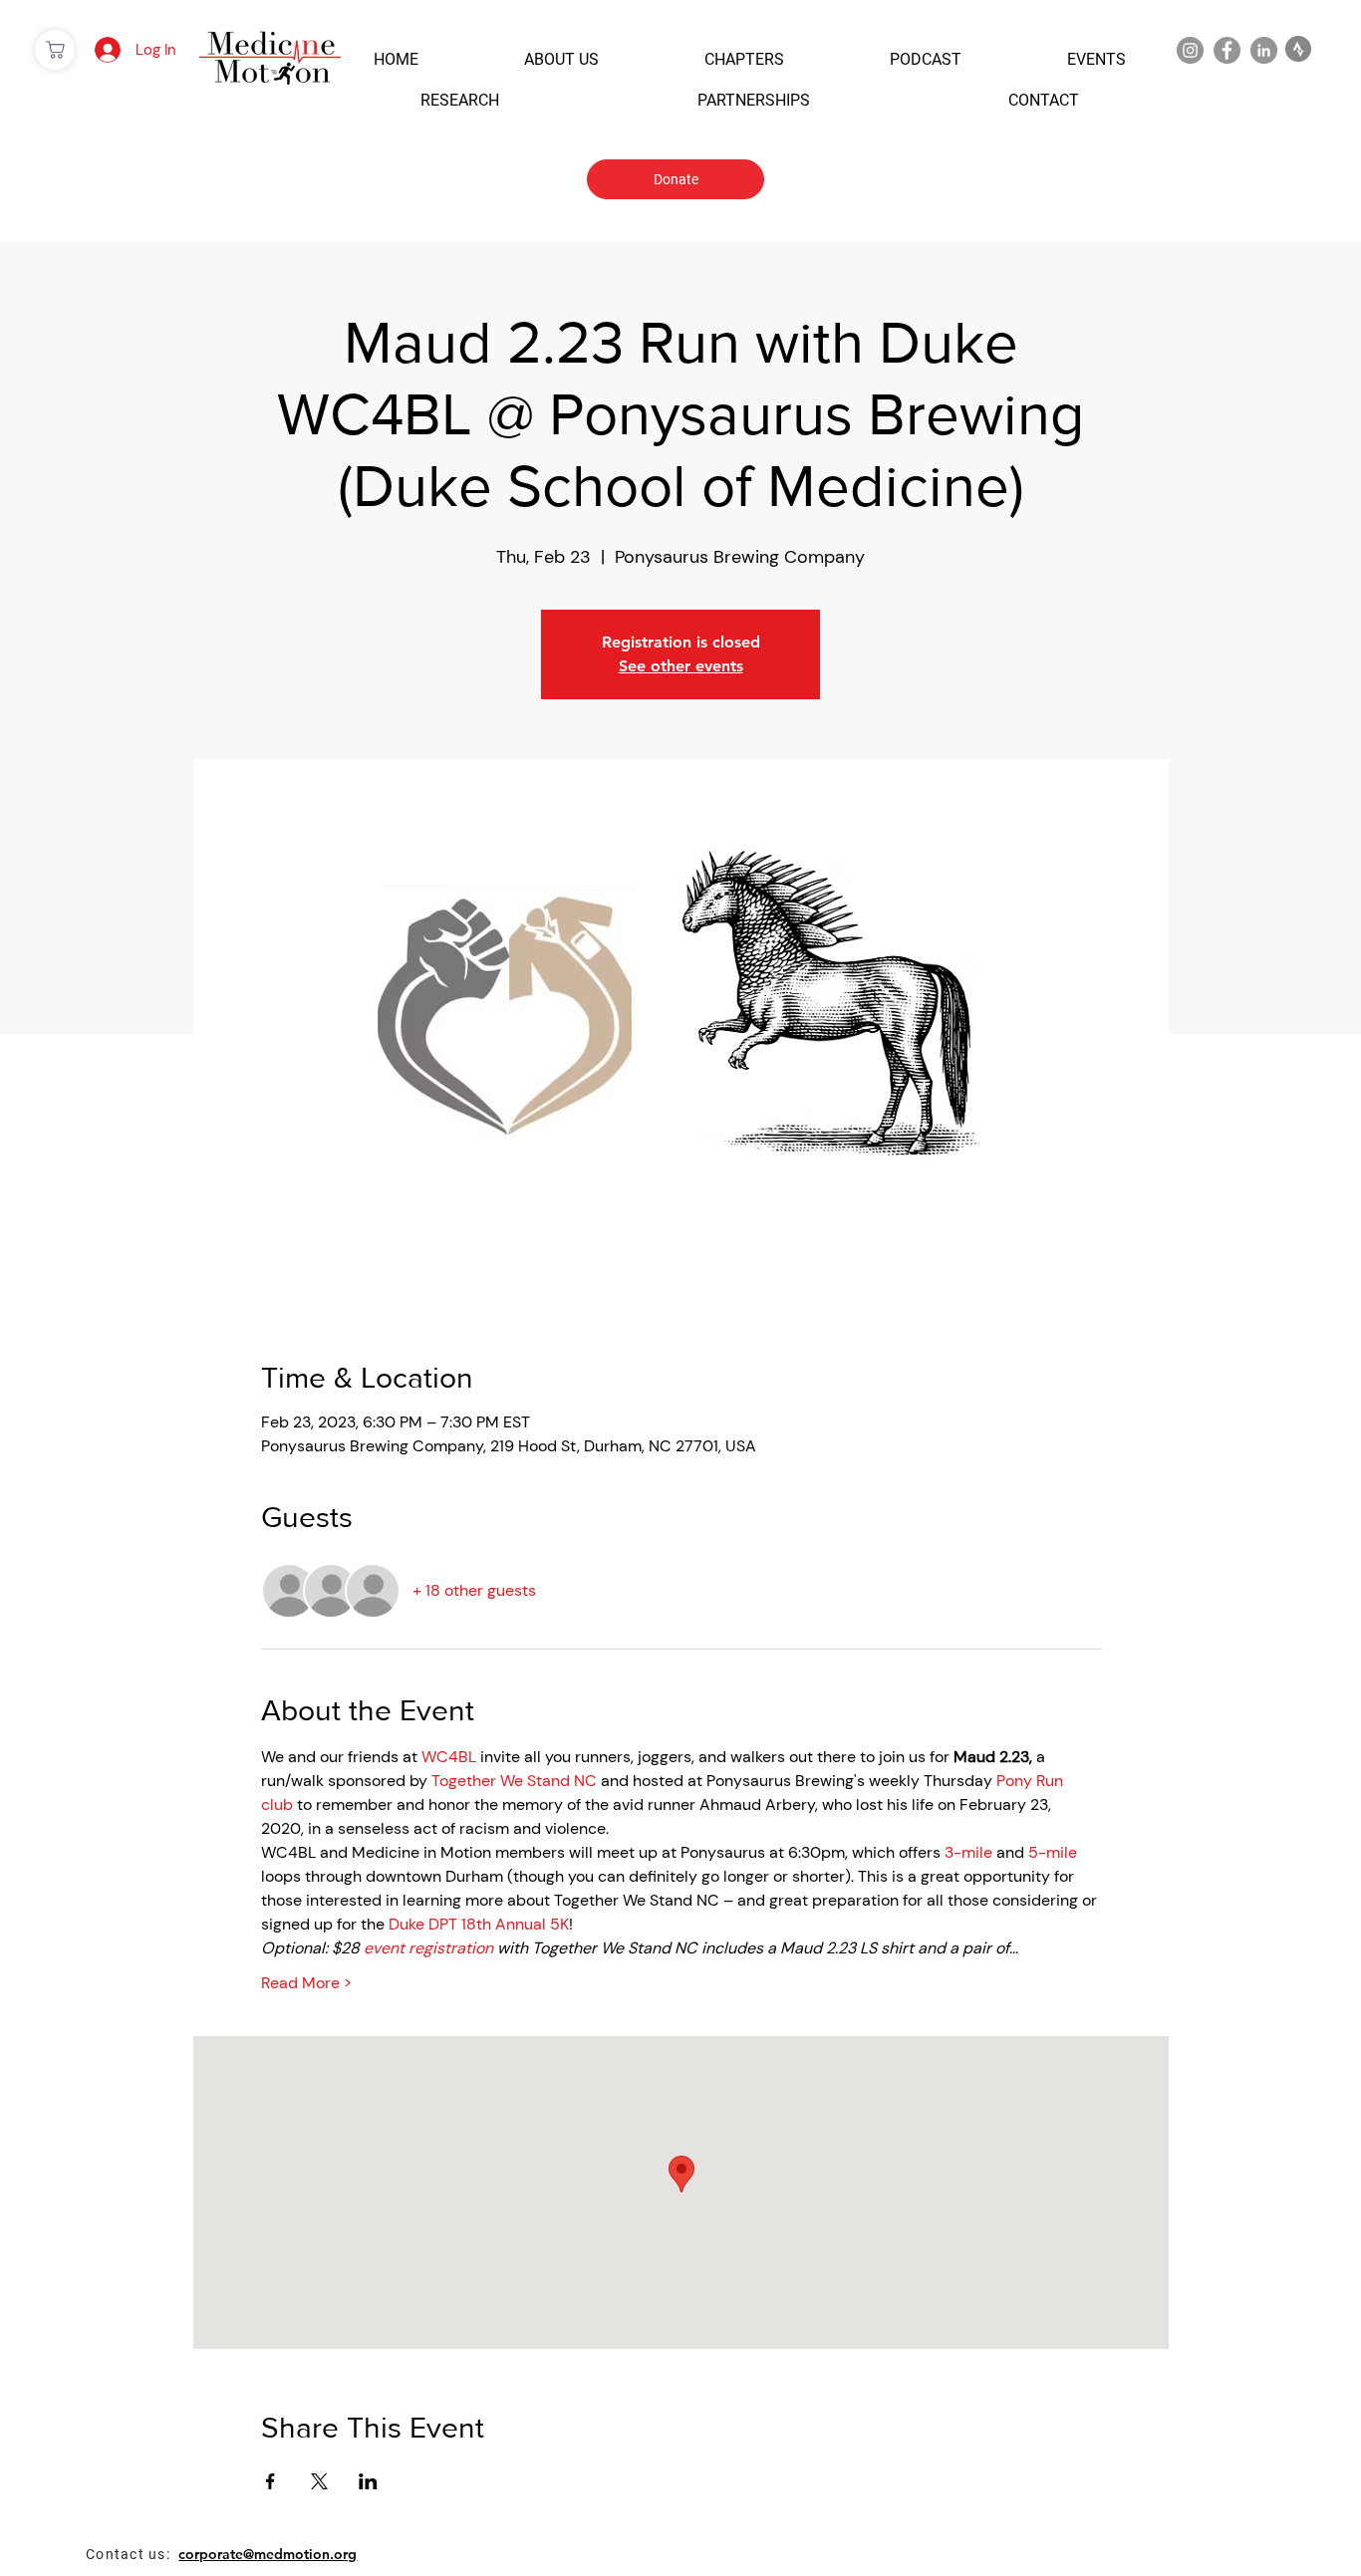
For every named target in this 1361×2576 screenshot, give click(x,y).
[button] (396, 59)
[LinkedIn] (1264, 50)
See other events (681, 666)
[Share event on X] (319, 2481)
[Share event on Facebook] (271, 2481)
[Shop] (55, 50)
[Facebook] (1227, 50)
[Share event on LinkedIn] (368, 2481)
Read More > (306, 1983)
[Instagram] (1190, 50)
